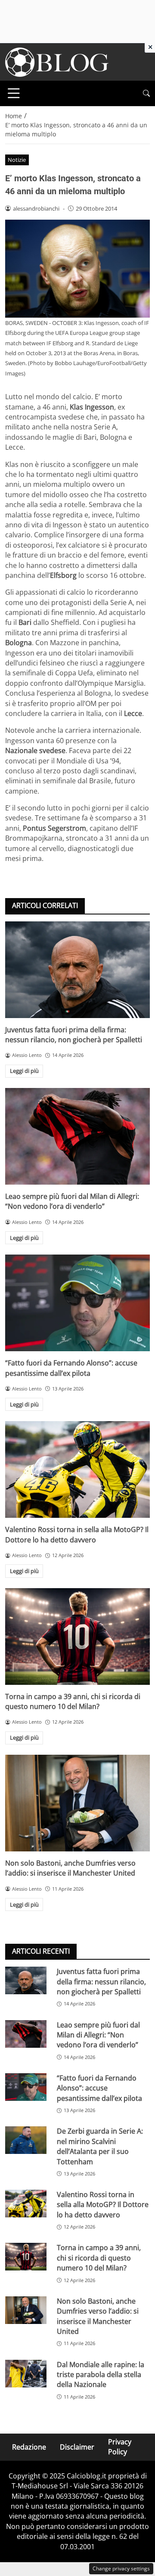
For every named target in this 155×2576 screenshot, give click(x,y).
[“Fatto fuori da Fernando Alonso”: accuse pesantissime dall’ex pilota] (77, 1303)
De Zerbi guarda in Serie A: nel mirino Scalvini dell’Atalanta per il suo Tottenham (100, 2146)
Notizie (17, 160)
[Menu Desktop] (14, 93)
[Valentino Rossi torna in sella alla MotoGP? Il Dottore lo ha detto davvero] (77, 1469)
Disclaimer (77, 2447)
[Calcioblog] (57, 61)
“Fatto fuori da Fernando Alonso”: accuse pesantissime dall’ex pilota (71, 1368)
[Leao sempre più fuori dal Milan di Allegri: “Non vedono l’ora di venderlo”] (77, 1136)
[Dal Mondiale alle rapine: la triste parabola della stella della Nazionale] (26, 2374)
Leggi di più (24, 1071)
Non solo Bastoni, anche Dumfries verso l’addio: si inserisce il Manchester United (70, 1868)
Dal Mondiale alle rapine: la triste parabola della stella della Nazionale (101, 2375)
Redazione (29, 2447)
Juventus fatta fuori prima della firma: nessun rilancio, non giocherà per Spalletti (74, 1035)
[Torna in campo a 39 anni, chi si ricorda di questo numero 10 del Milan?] (77, 1636)
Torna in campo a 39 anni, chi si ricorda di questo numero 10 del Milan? (73, 1701)
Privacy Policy (120, 2447)
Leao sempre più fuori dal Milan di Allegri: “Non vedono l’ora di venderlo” (72, 1201)
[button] (146, 93)
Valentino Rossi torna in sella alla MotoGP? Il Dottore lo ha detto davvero (77, 1534)
